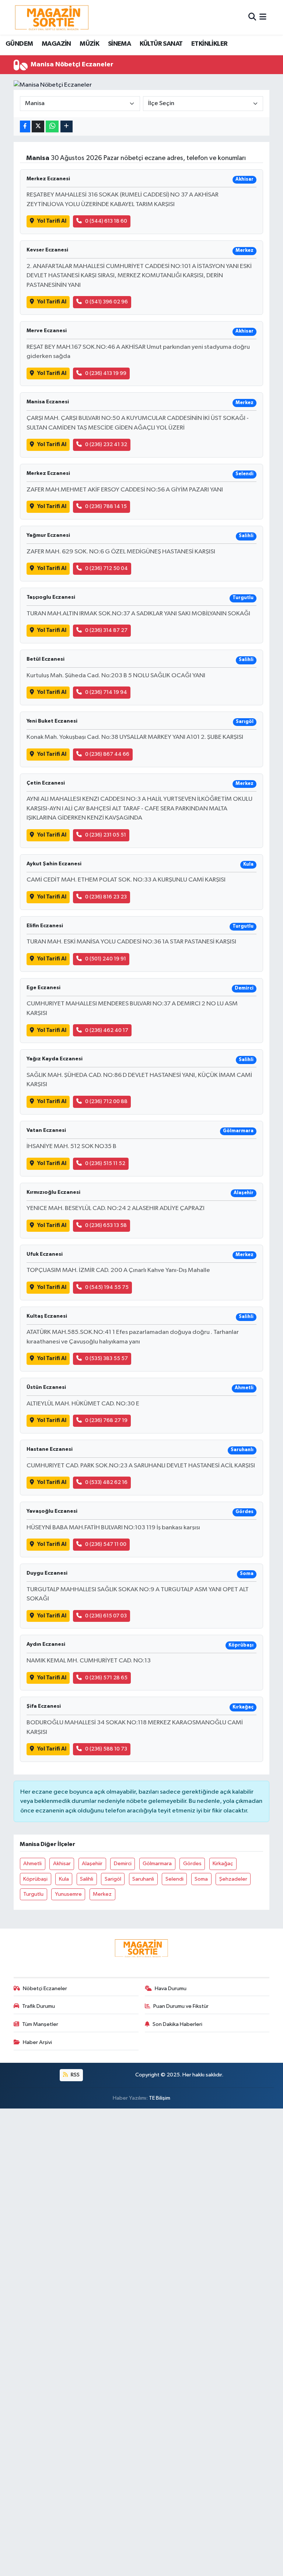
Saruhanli (143, 1879)
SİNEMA (119, 44)
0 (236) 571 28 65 (106, 1678)
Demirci (123, 1864)
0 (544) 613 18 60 (106, 221)
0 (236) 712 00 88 (106, 1101)
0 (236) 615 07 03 (106, 1616)
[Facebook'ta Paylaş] (25, 127)
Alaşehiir (92, 1864)
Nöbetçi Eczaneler (45, 1989)
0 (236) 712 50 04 (106, 568)
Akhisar (62, 1864)
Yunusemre (68, 1894)
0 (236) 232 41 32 (106, 444)
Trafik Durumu (39, 2006)
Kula (64, 1879)
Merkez (102, 1894)
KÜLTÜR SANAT (161, 44)
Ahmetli (32, 1864)
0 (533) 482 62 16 (106, 1482)
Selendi (174, 1879)
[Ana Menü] (263, 17)
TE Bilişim (160, 2098)
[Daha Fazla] (67, 127)
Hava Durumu (171, 1989)
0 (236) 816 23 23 (106, 897)
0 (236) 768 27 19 (106, 1420)
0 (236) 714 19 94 (106, 692)
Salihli (87, 1879)
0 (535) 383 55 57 (106, 1358)
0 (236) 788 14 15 (106, 506)
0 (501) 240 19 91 (106, 959)
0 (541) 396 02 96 (106, 302)
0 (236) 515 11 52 (105, 1163)
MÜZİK (89, 44)
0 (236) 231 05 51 (106, 835)
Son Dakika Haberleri (177, 2024)
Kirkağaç (223, 1864)
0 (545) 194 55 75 (107, 1287)
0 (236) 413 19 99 (106, 373)
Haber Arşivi (37, 2042)
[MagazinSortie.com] (52, 17)
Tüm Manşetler (40, 2024)
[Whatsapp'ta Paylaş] (52, 127)
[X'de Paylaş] (38, 127)
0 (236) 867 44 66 (107, 754)
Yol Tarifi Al (52, 221)
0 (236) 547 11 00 (106, 1544)
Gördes (192, 1864)
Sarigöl (113, 1879)
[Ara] (252, 17)
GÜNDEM (19, 44)
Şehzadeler (233, 1879)
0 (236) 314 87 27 (106, 630)
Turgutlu (33, 1894)
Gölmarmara (157, 1864)
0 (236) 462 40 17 (107, 1030)
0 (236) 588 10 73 (106, 1749)
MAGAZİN (56, 44)
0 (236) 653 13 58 (106, 1225)
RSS (75, 2075)
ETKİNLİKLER (209, 44)
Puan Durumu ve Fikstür (181, 2006)
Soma (201, 1879)
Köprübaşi (35, 1879)
